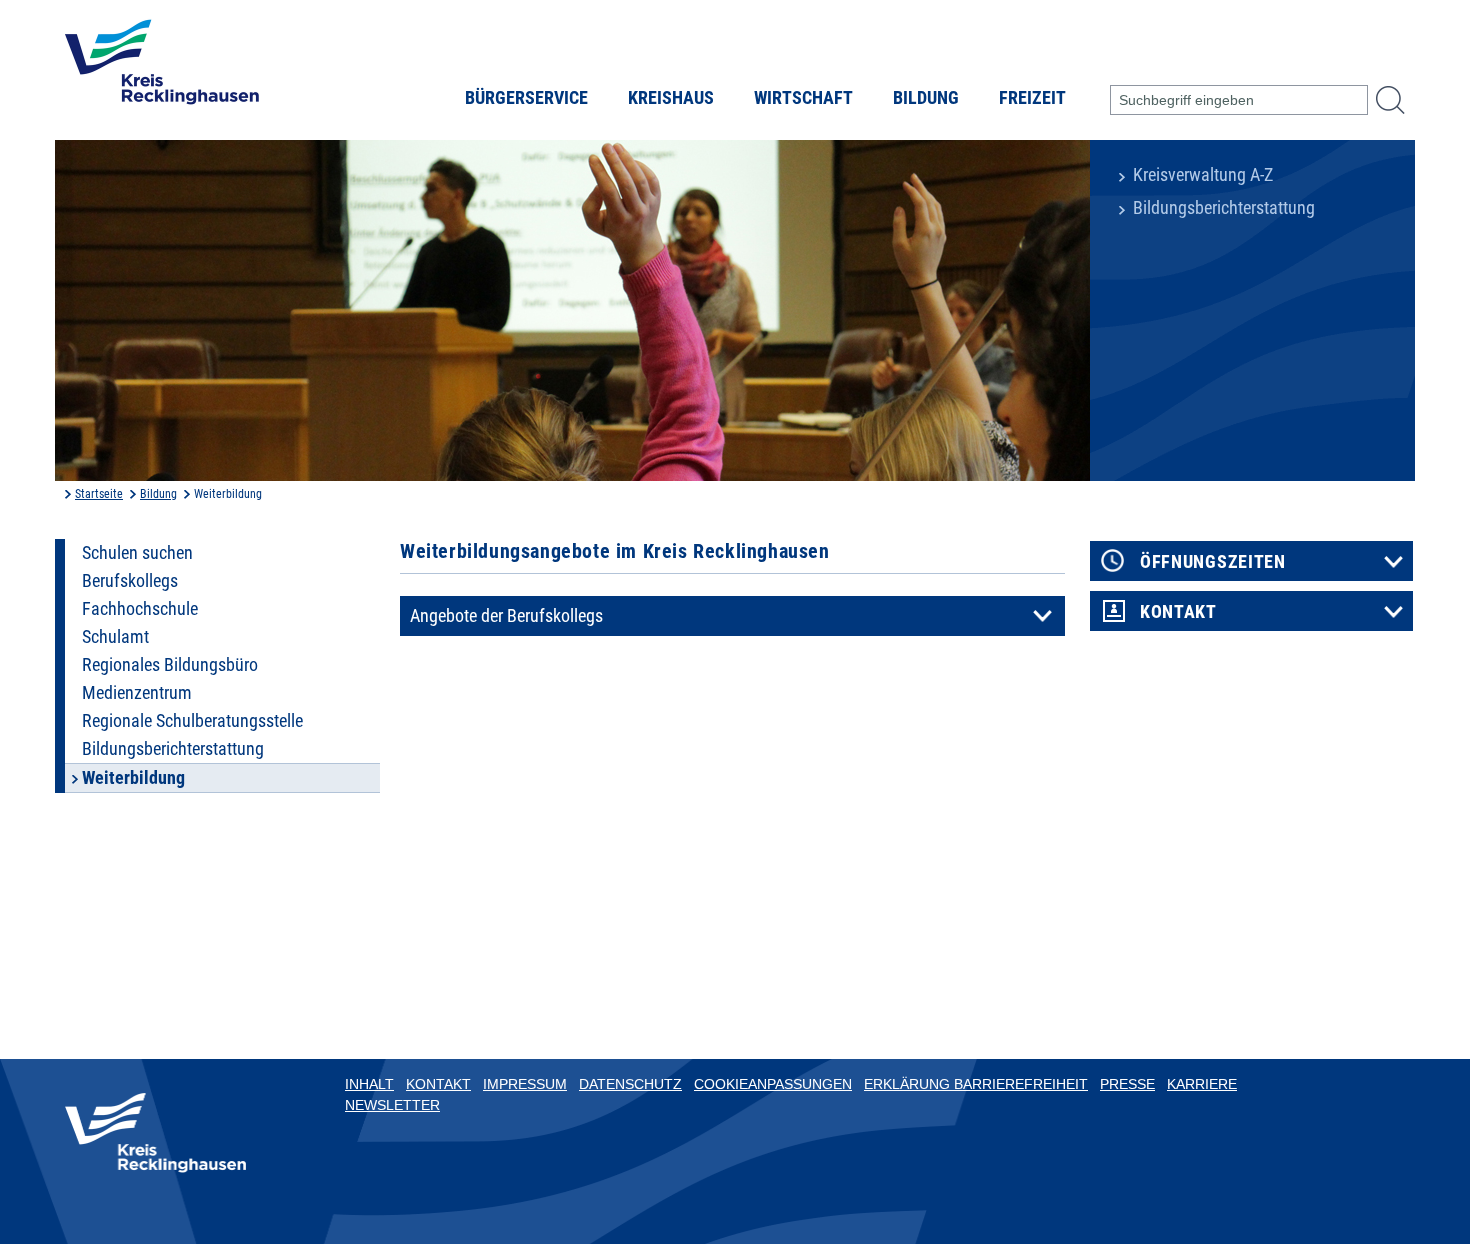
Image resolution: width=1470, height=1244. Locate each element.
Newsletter (392, 1105)
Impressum (525, 1084)
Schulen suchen (137, 553)
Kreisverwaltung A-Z (1203, 175)
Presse (1127, 1084)
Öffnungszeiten (1213, 562)
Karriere (1202, 1084)
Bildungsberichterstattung (1224, 208)
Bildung (926, 98)
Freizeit (1032, 98)
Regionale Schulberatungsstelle (192, 721)
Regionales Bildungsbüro (170, 665)
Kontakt (1178, 612)
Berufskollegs (130, 581)
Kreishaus (671, 98)
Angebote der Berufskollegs (506, 616)
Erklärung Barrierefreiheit (976, 1084)
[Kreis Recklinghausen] (162, 68)
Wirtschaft (803, 98)
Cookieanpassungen (773, 1084)
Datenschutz (630, 1084)
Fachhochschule (140, 609)
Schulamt (115, 637)
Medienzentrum (137, 693)
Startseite (99, 494)
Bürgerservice (526, 98)
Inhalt (369, 1084)
